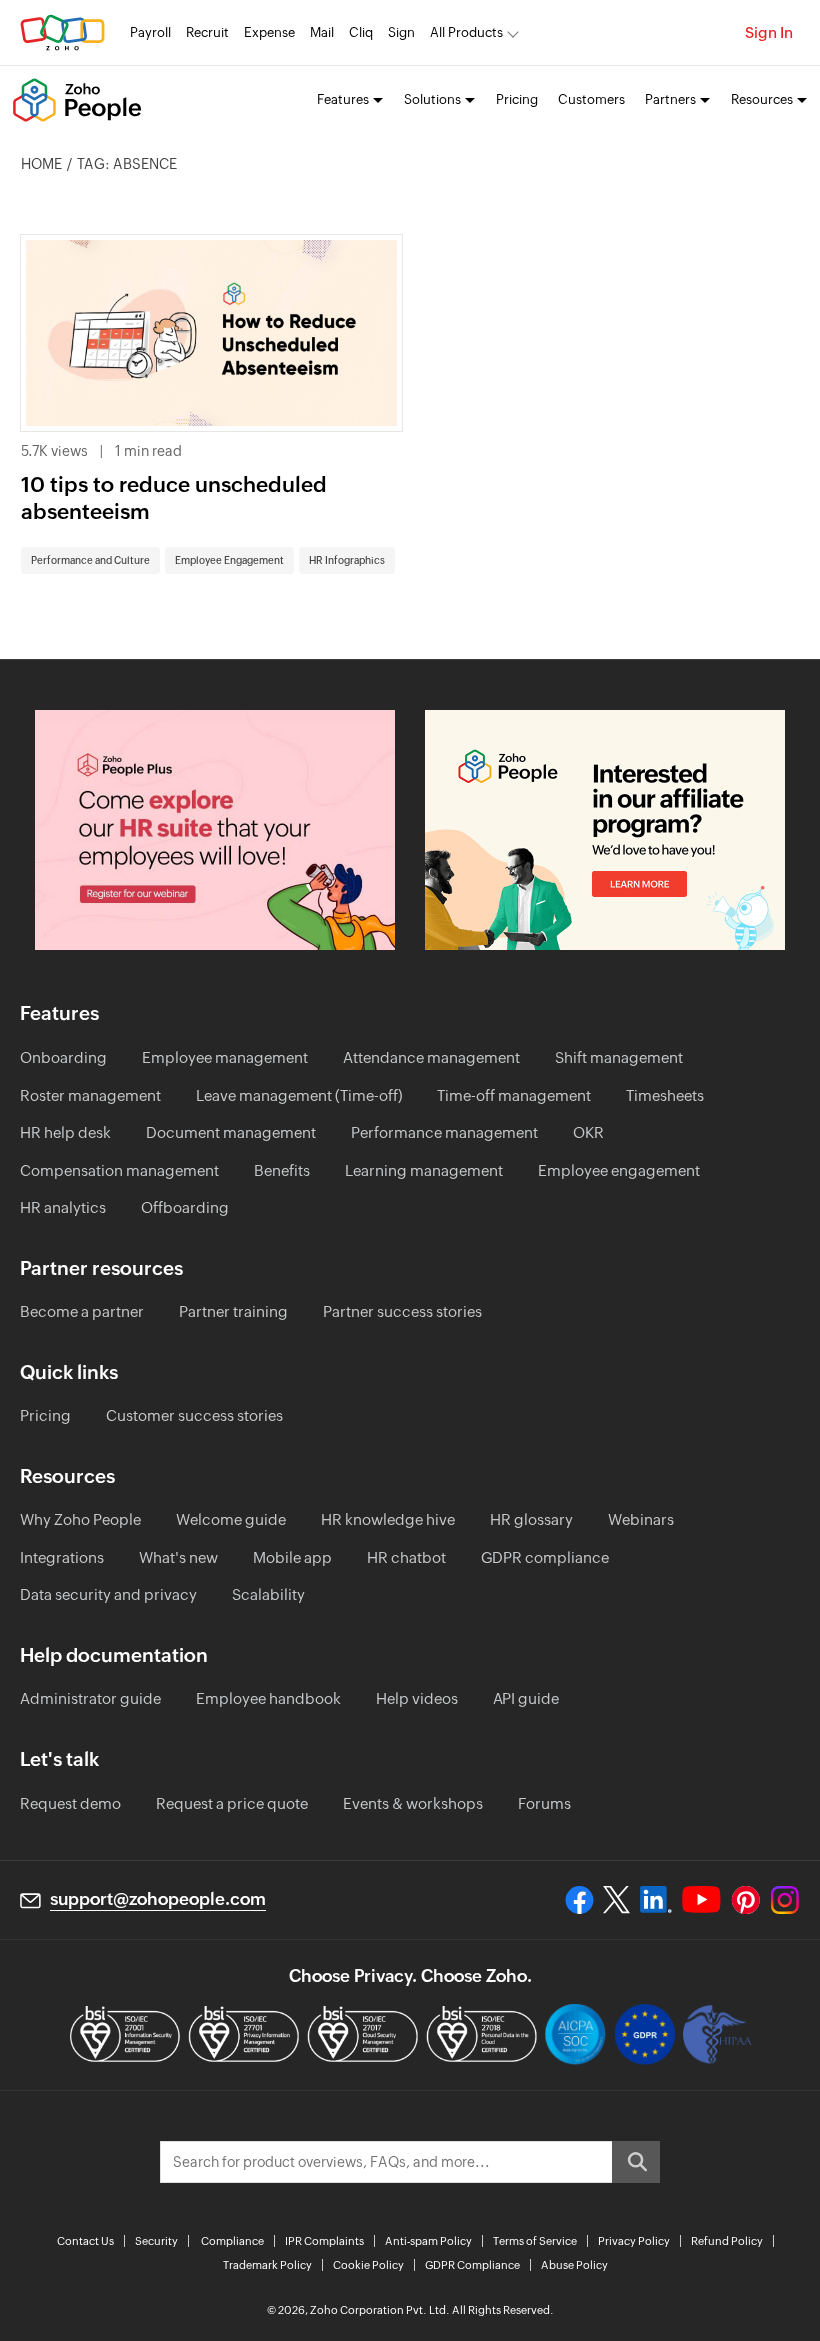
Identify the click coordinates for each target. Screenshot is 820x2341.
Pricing (517, 99)
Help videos (417, 1698)
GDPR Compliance (472, 2265)
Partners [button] (670, 99)
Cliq (361, 32)
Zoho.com (62, 32)
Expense (269, 32)
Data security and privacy (108, 1594)
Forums (544, 1803)
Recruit (207, 32)
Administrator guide (90, 1698)
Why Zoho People (80, 1519)
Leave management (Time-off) (299, 1095)
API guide (526, 1698)
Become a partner (82, 1311)
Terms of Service (535, 2241)
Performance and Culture (90, 560)
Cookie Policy (368, 2265)
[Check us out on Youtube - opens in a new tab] (701, 1900)
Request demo (70, 1803)
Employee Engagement (229, 560)
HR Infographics (347, 560)
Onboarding (63, 1057)
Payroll (150, 32)
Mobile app (292, 1557)
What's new (178, 1557)
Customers (591, 99)
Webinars (641, 1519)
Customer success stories (194, 1415)
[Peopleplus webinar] (215, 830)
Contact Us (85, 2241)
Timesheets (665, 1095)
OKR (588, 1132)
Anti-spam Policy (428, 2241)
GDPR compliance (545, 1557)
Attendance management (431, 1057)
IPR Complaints (324, 2241)
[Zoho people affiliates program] (605, 830)
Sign (401, 32)
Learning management (424, 1170)
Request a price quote (232, 1803)
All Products (466, 32)
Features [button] (343, 99)
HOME (41, 164)
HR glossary (531, 1519)
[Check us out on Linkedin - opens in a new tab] (655, 1900)
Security (156, 2241)
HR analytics (63, 1207)
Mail (322, 32)
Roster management (90, 1095)
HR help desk (65, 1132)
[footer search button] (636, 2162)
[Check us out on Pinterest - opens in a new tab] (745, 1900)
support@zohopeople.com (158, 1899)
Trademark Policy (267, 2265)
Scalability (268, 1594)
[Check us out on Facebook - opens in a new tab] (579, 1900)
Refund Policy (727, 2241)
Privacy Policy (634, 2241)
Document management (231, 1132)
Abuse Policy (574, 2265)
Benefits (282, 1170)
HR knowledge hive (388, 1519)
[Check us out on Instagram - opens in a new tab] (785, 1900)
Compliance (232, 2241)
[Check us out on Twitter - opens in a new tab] (617, 1900)
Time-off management (514, 1095)
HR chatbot (406, 1557)
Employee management (225, 1057)
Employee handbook (268, 1698)
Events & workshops (413, 1803)
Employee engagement (619, 1170)
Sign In (769, 32)
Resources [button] (762, 99)
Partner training (233, 1311)
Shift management (619, 1057)
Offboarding (185, 1207)
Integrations (62, 1557)
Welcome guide (231, 1519)
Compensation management (119, 1170)
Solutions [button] (432, 99)
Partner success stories (402, 1311)
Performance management (444, 1132)
